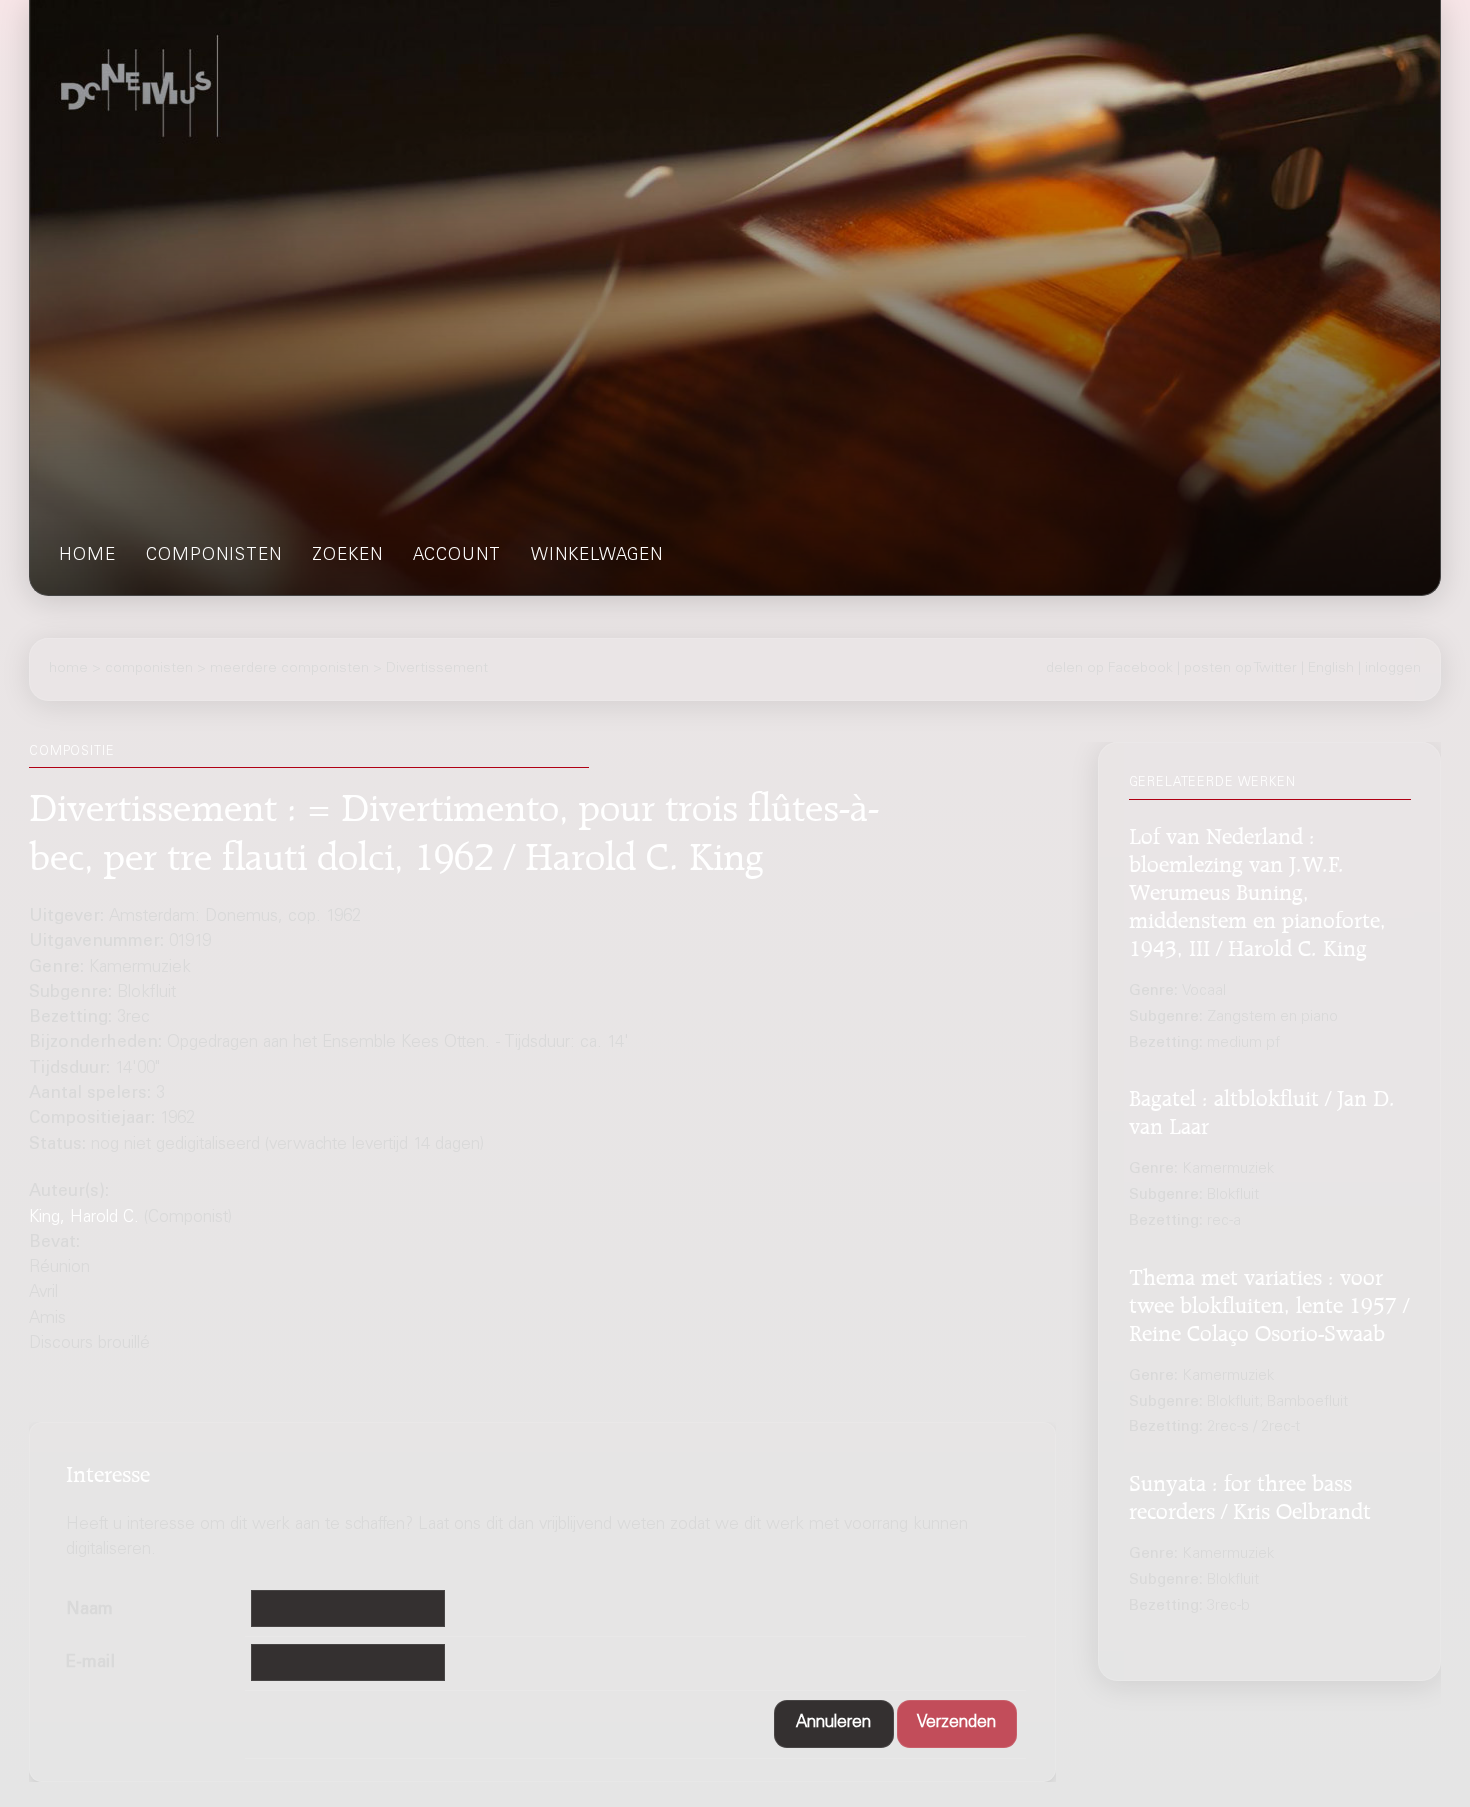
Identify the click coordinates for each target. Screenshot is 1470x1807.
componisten (214, 556)
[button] (834, 1724)
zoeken (347, 556)
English (1331, 669)
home (87, 556)
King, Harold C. (84, 1218)
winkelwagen (597, 556)
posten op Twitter (1240, 669)
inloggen (1393, 669)
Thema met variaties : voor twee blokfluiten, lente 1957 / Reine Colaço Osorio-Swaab (1269, 1303)
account (457, 556)
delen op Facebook (1109, 669)
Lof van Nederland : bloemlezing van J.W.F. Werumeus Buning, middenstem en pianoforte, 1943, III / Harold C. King (1257, 890)
